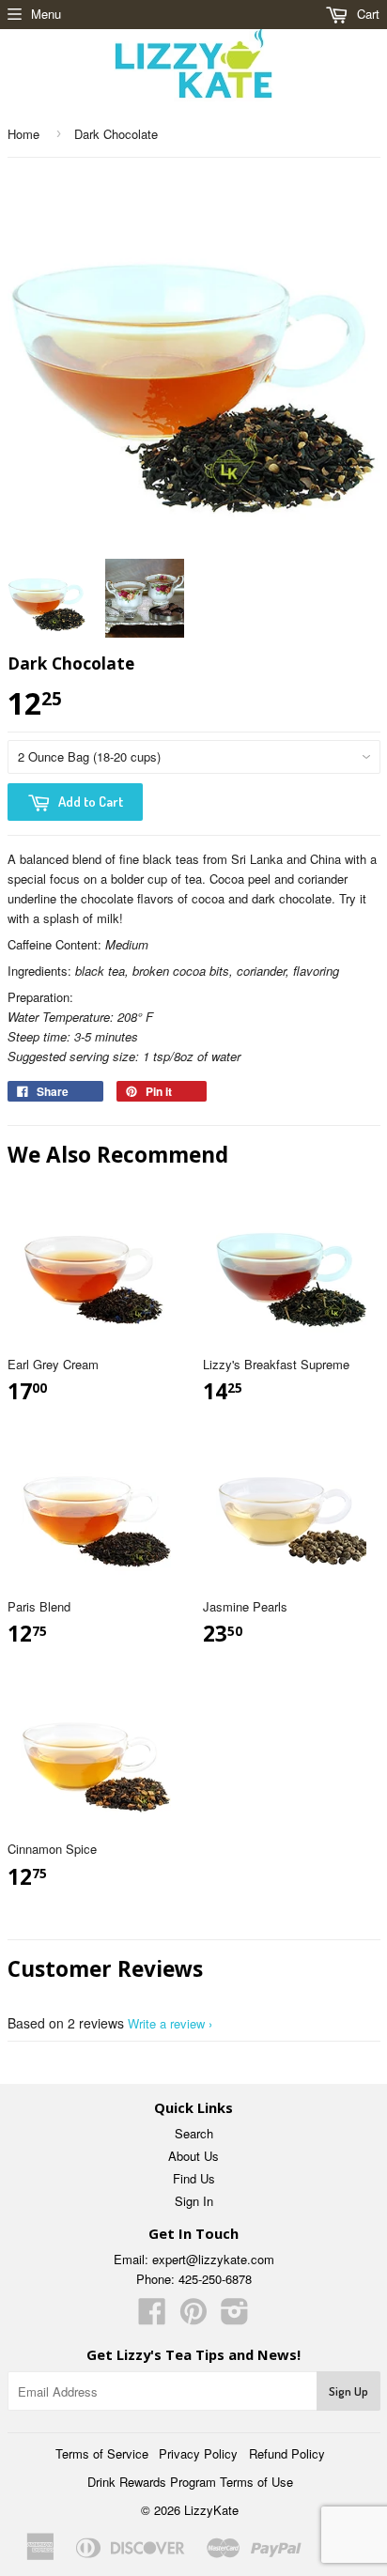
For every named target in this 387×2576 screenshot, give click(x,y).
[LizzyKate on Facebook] (152, 2317)
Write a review (166, 2023)
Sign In (194, 2201)
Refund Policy (287, 2453)
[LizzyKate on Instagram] (235, 2317)
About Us (193, 2156)
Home (23, 134)
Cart (366, 14)
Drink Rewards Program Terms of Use (190, 2482)
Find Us (194, 2178)
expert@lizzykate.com (213, 2259)
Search (194, 2133)
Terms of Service (102, 2453)
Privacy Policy (198, 2453)
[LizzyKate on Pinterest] (193, 2317)
